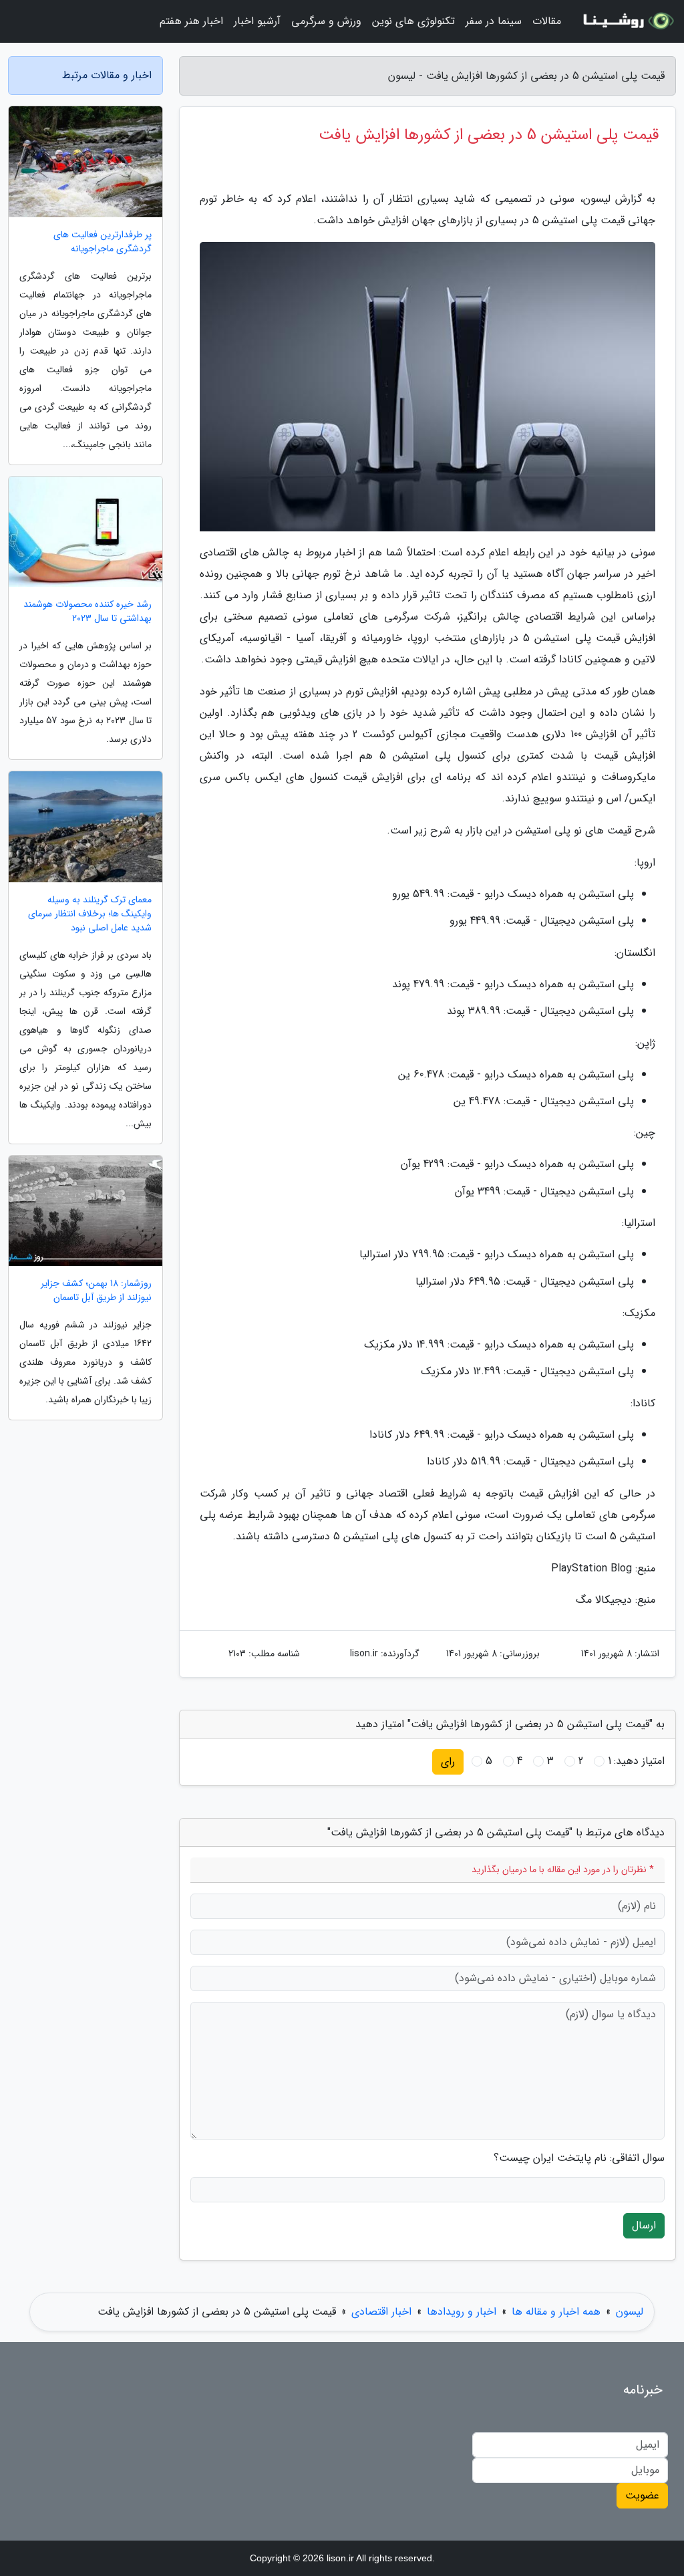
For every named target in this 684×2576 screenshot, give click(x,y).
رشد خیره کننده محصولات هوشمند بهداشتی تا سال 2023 (88, 612)
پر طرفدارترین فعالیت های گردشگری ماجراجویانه (103, 242)
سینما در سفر (494, 21)
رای (448, 1762)
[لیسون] (627, 21)
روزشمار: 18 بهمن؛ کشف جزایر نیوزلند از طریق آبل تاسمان (96, 1291)
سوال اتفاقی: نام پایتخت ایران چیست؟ (579, 2158)
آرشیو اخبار (257, 21)
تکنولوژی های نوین (413, 21)
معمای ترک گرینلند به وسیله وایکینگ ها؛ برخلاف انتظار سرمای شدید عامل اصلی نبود (90, 914)
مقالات (547, 21)
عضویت (642, 2495)
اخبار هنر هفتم (191, 21)
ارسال (644, 2225)
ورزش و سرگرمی (326, 21)
